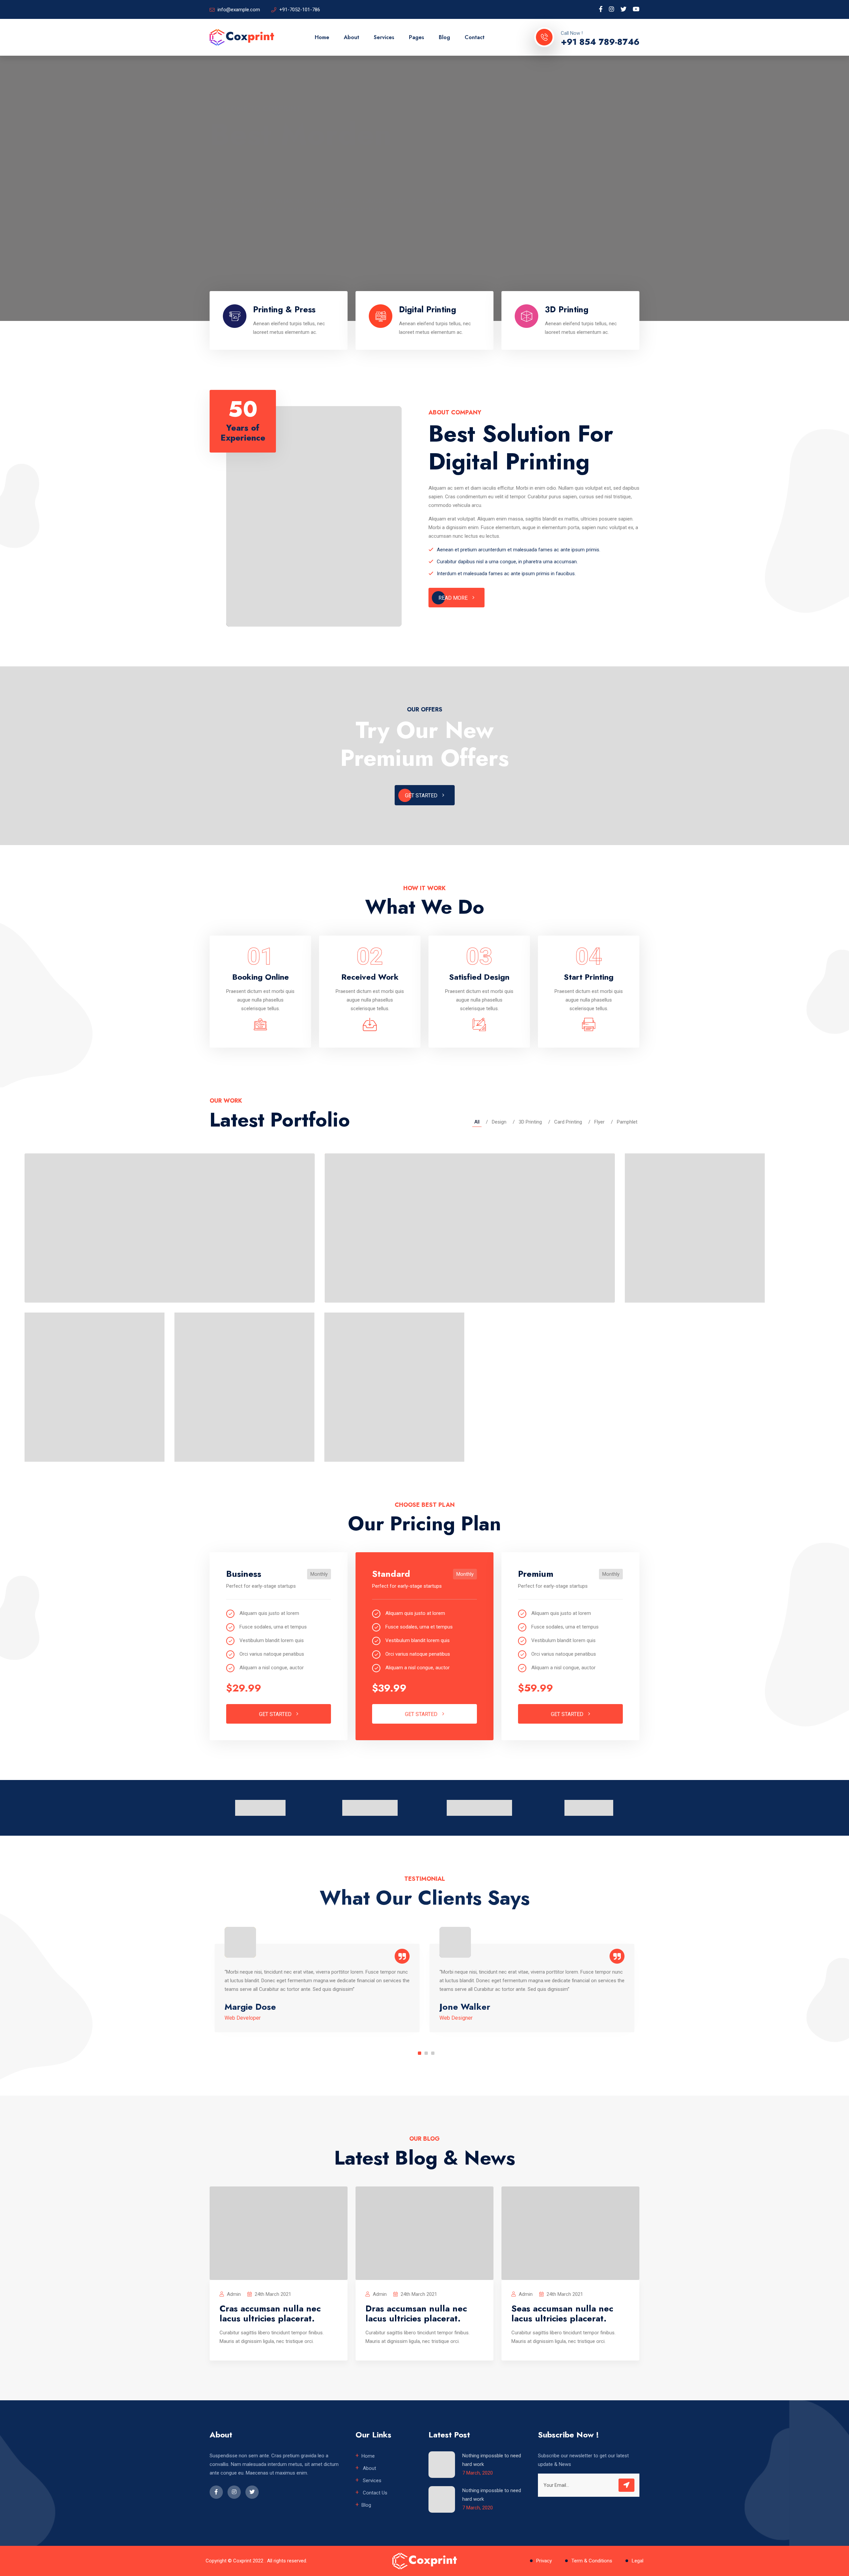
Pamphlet (627, 1122)
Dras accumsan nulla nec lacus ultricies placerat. (416, 2313)
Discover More (241, 234)
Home (322, 37)
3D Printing (530, 1122)
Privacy (544, 2561)
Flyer (599, 1122)
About (352, 37)
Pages (417, 37)
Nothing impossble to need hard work (492, 2460)
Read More (454, 598)
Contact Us (374, 2493)
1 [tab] (420, 2053)
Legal (638, 2561)
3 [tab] (433, 2053)
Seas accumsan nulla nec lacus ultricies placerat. (562, 2313)
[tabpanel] (317, 1988)
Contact (475, 37)
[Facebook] (601, 9)
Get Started (422, 796)
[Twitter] (623, 9)
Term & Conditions (592, 2561)
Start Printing (589, 977)
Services (384, 37)
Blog (444, 37)
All (477, 1122)
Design (499, 1122)
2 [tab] (426, 2053)
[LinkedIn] (612, 9)
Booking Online (261, 977)
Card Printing (568, 1122)
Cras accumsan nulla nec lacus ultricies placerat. (270, 2313)
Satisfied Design (479, 977)
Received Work (370, 977)
